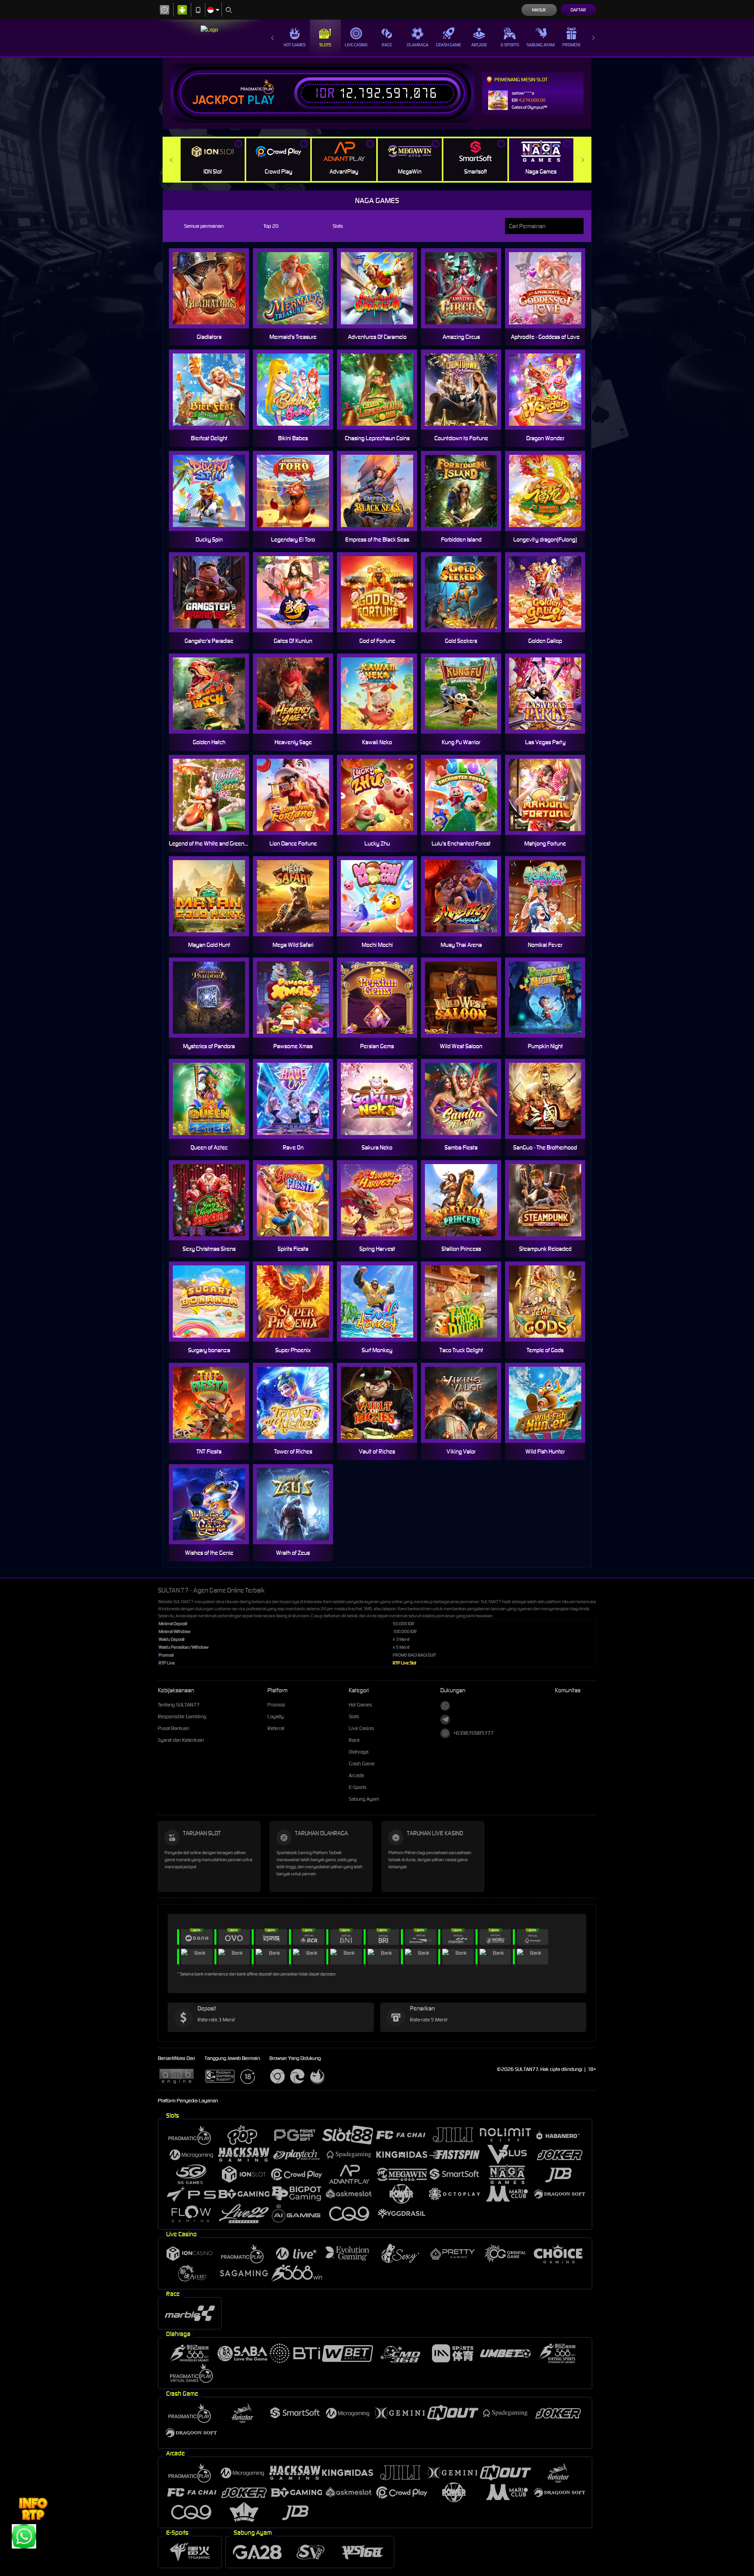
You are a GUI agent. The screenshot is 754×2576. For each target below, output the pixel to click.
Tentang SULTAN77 (179, 1705)
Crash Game (448, 45)
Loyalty (275, 1716)
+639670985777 (473, 1733)
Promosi (571, 45)
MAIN (550, 896)
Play (261, 100)
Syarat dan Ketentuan (181, 1740)
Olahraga (418, 45)
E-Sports (510, 45)
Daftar (578, 10)
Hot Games (295, 45)
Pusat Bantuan (174, 1728)
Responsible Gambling (182, 1716)
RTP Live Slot (404, 1663)
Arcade (479, 45)
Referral (276, 1728)
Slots (325, 45)
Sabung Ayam (541, 45)
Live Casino (356, 45)
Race (387, 45)
